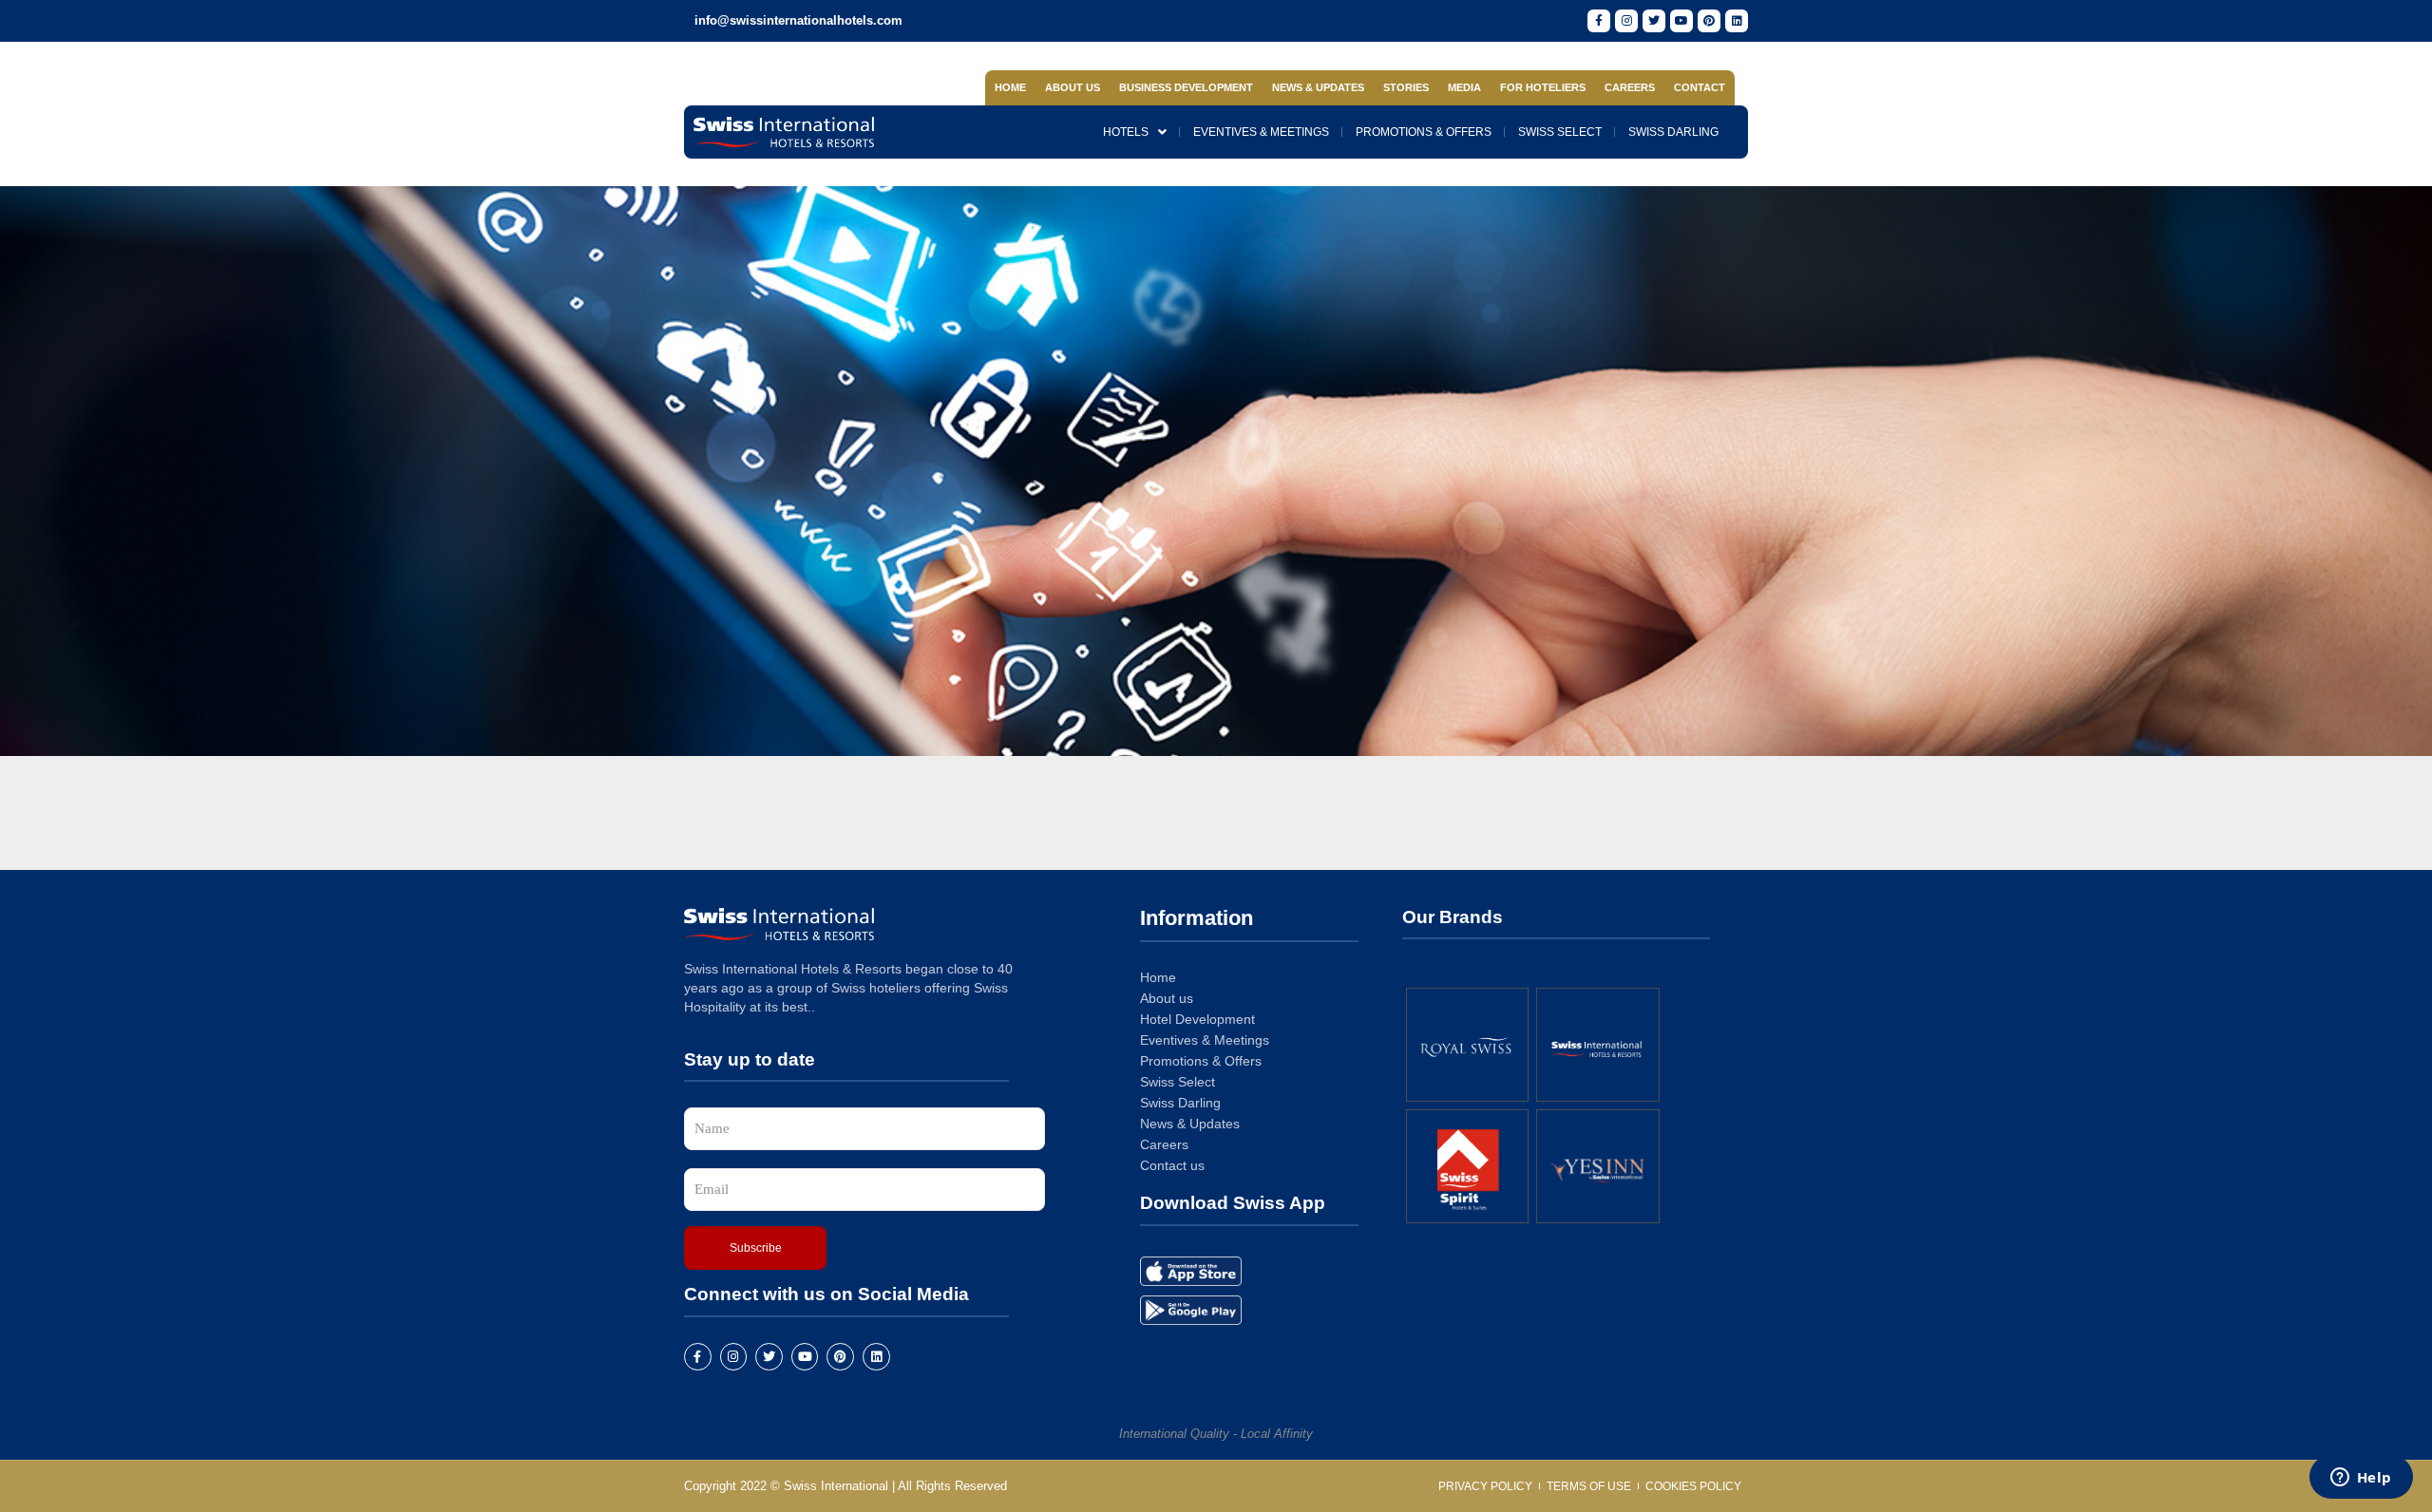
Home (1010, 87)
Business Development (1186, 87)
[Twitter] (1654, 21)
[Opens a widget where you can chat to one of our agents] (2361, 1479)
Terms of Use (1589, 1486)
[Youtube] (1681, 21)
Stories (1406, 87)
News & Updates (1318, 87)
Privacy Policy (1485, 1486)
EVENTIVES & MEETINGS (1261, 132)
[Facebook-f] (1599, 21)
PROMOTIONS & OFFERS (1424, 132)
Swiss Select (1560, 132)
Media (1464, 87)
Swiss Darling (1673, 132)
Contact (1700, 87)
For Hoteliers (1543, 87)
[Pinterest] (1709, 21)
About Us (1073, 87)
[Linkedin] (1737, 21)
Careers (1630, 87)
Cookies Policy (1693, 1486)
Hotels (1126, 132)
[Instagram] (1626, 21)
